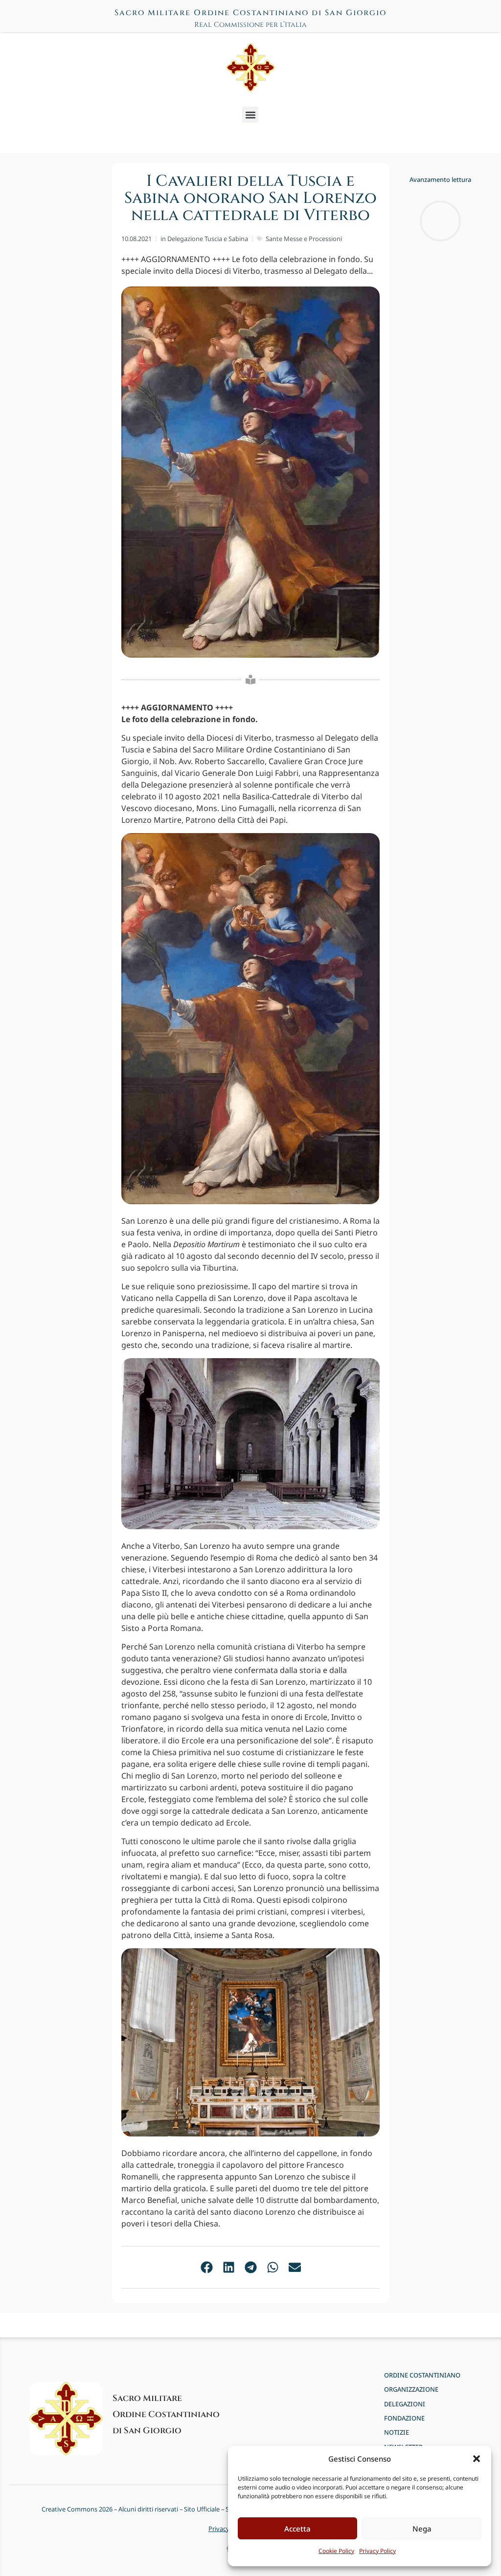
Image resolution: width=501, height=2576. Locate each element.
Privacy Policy (377, 2551)
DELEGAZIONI (405, 2404)
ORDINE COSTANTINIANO (422, 2375)
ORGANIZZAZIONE (411, 2389)
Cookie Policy (336, 2551)
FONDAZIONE (404, 2418)
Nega (422, 2529)
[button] (477, 2459)
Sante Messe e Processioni (304, 239)
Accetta (297, 2529)
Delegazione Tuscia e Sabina (208, 239)
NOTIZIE (397, 2433)
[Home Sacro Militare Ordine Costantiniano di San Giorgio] (250, 67)
